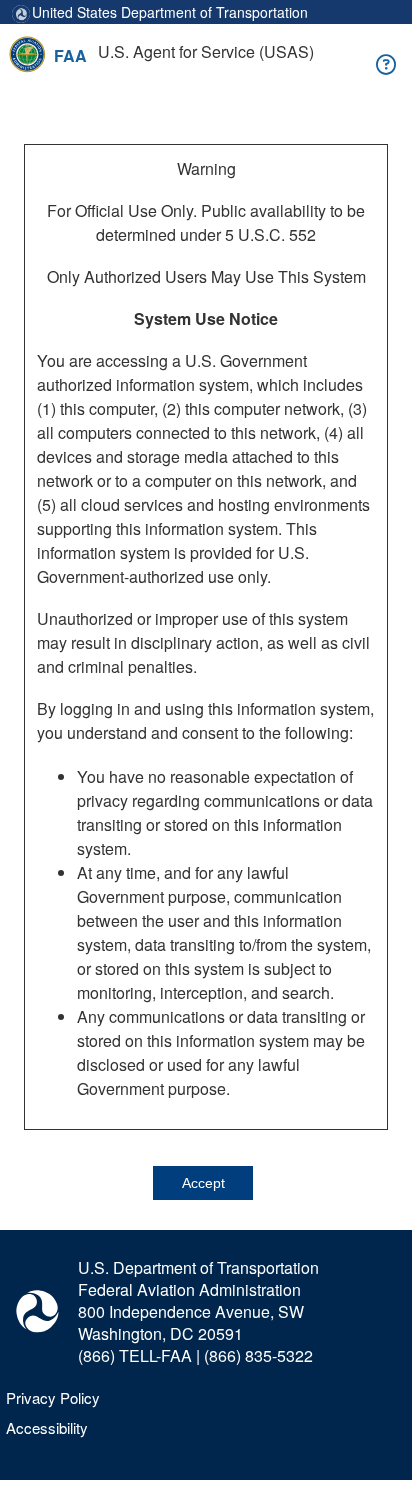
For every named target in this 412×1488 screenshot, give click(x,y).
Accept (203, 1183)
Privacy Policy (53, 1397)
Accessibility (47, 1427)
